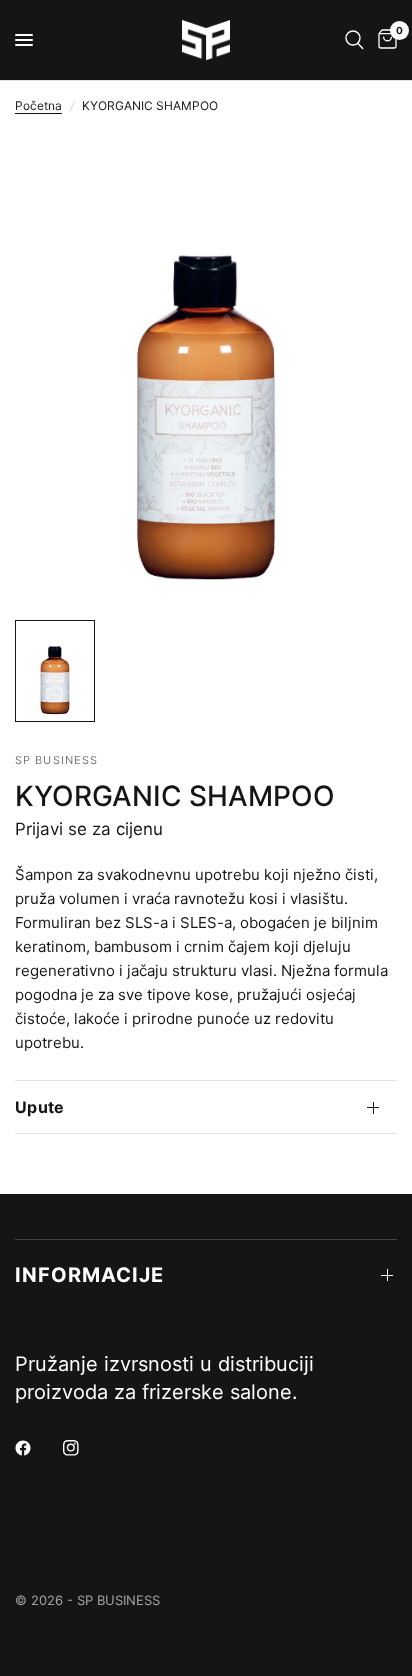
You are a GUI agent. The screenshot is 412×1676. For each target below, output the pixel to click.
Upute (40, 1107)
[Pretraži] (354, 40)
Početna (38, 105)
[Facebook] (37, 1448)
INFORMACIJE (89, 1275)
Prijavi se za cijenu (89, 829)
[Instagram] (85, 1448)
